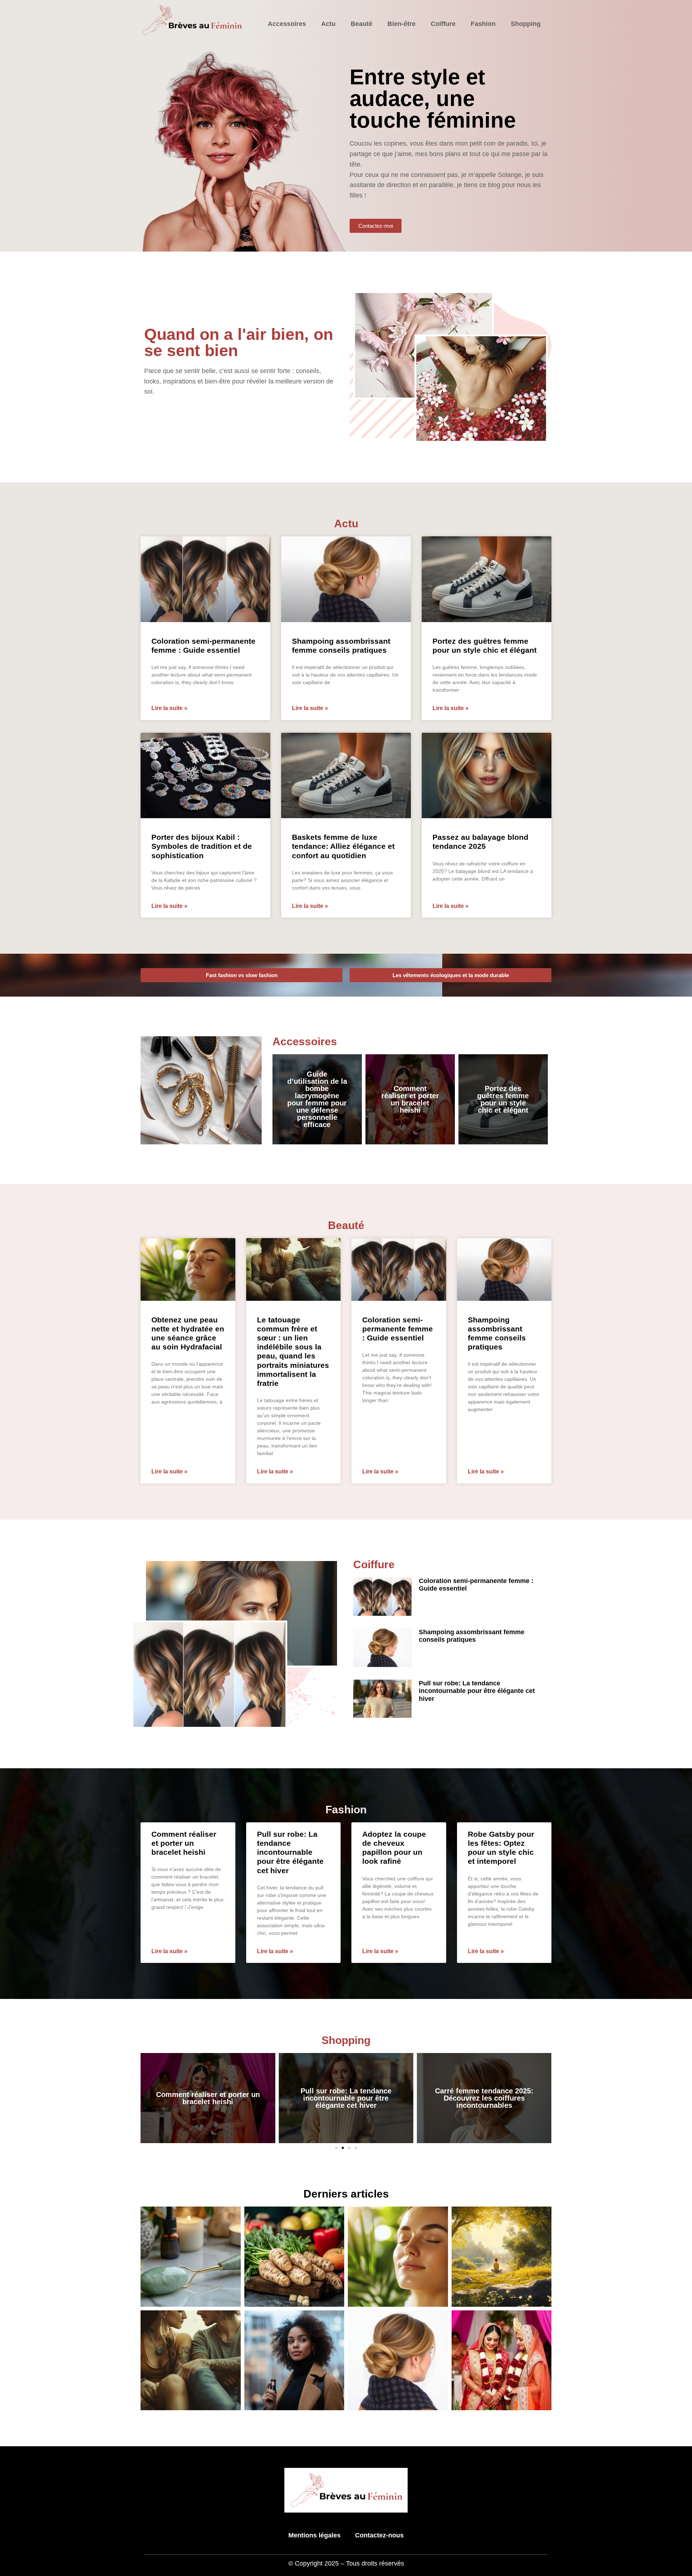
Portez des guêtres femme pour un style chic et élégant (503, 1099)
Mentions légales (314, 2535)
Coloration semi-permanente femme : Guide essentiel (398, 1329)
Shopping (526, 24)
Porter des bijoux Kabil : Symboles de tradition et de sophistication (202, 846)
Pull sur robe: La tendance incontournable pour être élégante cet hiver (477, 1691)
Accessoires (287, 24)
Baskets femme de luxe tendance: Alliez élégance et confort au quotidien (343, 846)
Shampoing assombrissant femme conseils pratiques (472, 1636)
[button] (336, 2148)
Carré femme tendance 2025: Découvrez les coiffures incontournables (346, 2098)
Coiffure (443, 24)
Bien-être (402, 24)
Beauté (361, 24)
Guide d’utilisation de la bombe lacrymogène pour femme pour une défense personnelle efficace (317, 1099)
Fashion (483, 24)
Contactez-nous (379, 2535)
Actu (328, 24)
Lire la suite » (169, 708)
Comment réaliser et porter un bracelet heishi (410, 1099)
